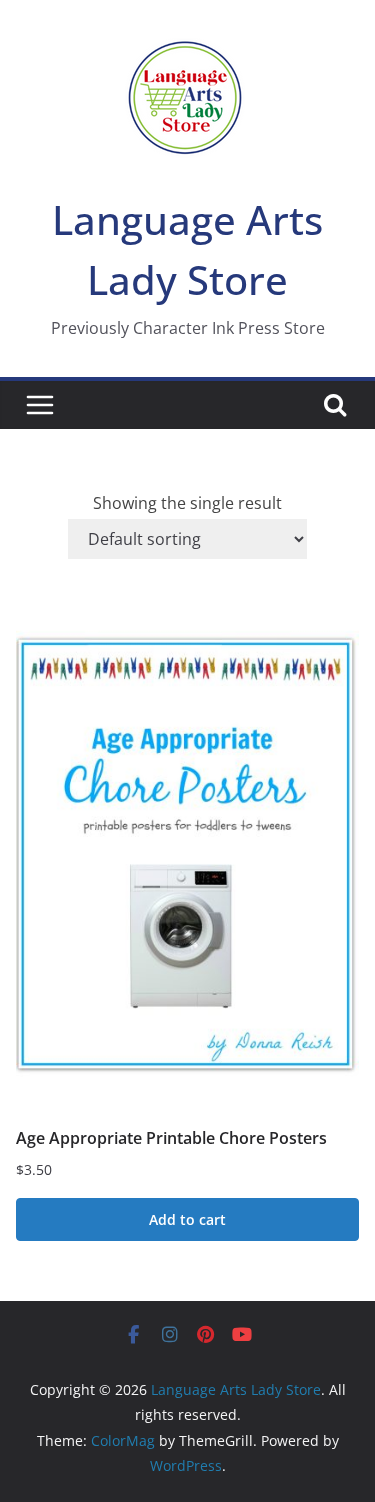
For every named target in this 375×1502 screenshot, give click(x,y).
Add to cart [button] (187, 1219)
